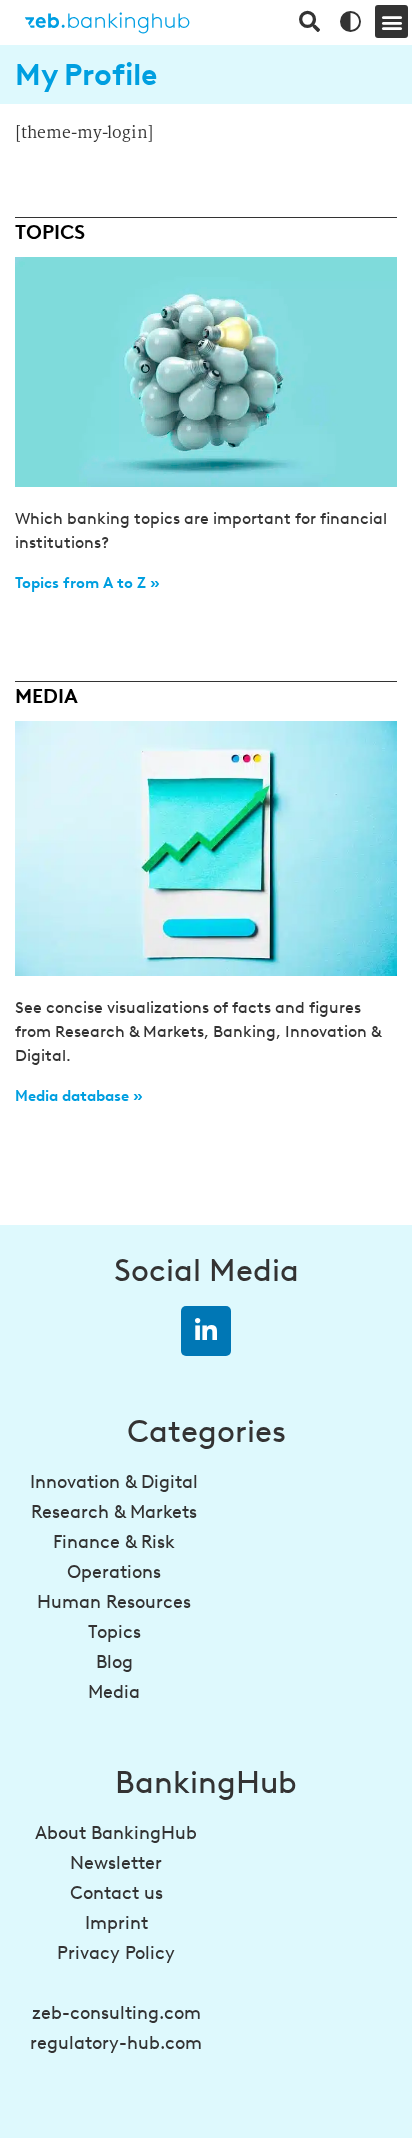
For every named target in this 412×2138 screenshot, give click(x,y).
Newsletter (116, 1863)
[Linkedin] (206, 1331)
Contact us (116, 1893)
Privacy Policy (116, 1953)
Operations (114, 1572)
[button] (391, 21)
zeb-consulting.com (116, 2013)
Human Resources (114, 1602)
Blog (114, 1662)
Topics (114, 1632)
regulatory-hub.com (116, 2043)
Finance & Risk (114, 1542)
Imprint (116, 1923)
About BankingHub (116, 1833)
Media (114, 1692)
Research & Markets (114, 1512)
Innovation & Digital (114, 1482)
